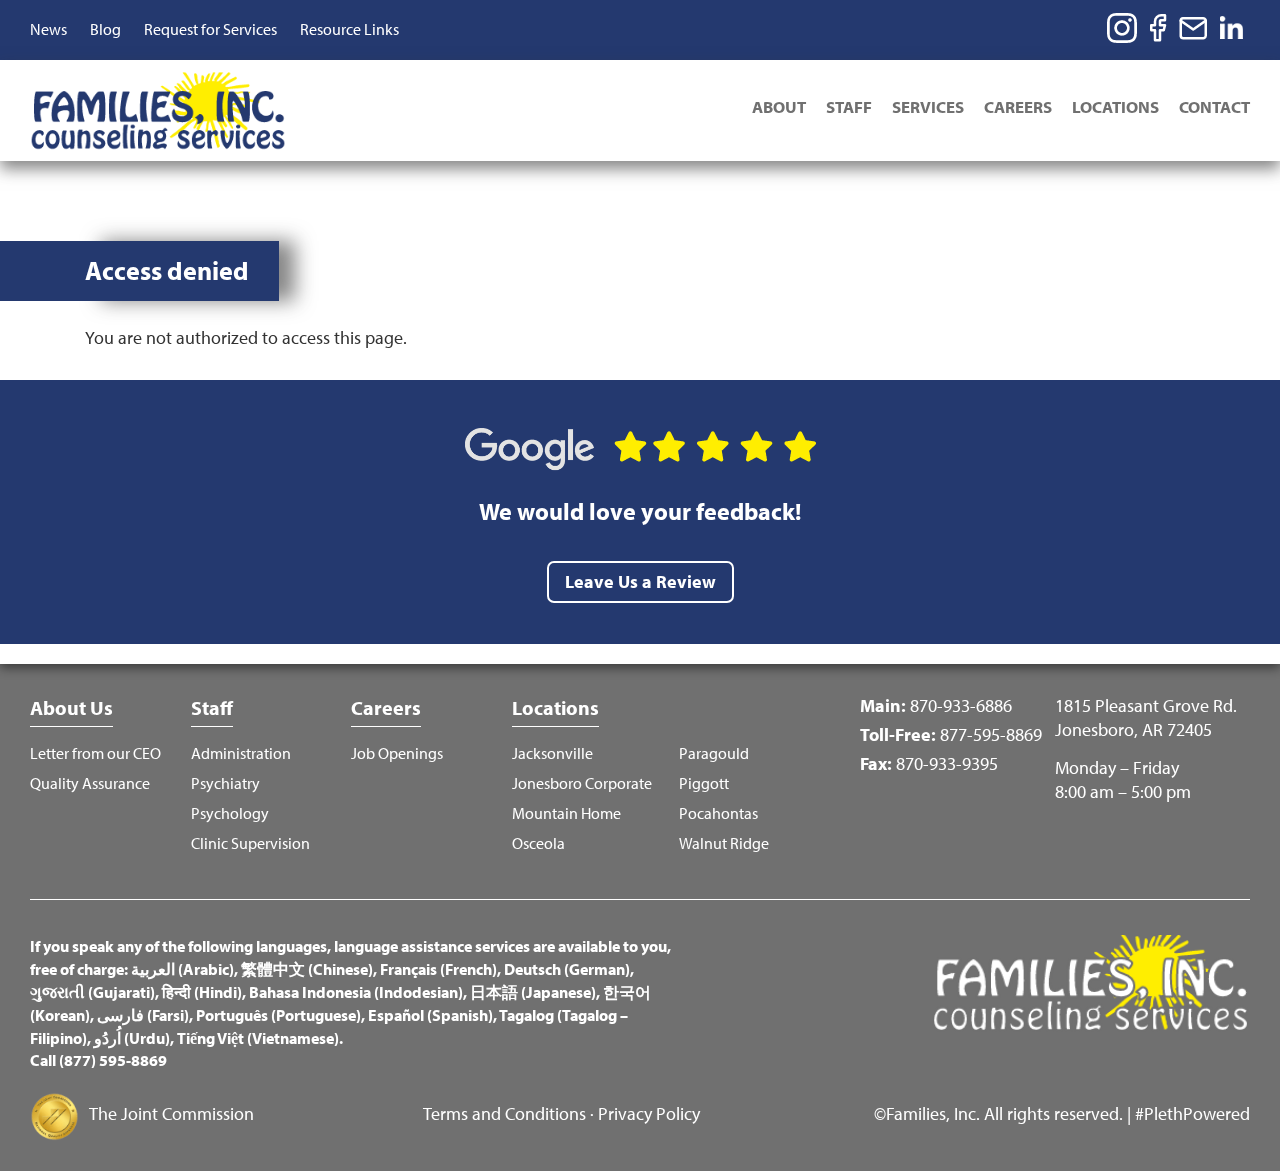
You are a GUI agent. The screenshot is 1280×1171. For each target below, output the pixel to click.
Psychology (230, 813)
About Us (71, 707)
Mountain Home (566, 813)
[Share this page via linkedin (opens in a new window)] (1235, 28)
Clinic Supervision (250, 843)
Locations (1115, 106)
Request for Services (210, 29)
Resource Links (349, 29)
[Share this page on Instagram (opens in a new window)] (1122, 28)
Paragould (714, 753)
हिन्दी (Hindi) (202, 992)
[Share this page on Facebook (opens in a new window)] (1158, 28)
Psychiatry (225, 783)
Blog (105, 29)
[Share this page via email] (1194, 28)
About (779, 106)
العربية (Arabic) (182, 969)
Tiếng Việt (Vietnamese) (258, 1038)
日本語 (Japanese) (533, 992)
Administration (241, 753)
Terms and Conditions (504, 1113)
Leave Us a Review (640, 581)
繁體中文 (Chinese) (307, 969)
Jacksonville (552, 753)
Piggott (704, 783)
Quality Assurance (90, 783)
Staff (849, 106)
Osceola (538, 843)
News (48, 29)
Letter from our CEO (95, 753)
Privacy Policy (649, 1113)
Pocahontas (718, 813)
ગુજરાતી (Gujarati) (92, 992)
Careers (1018, 106)
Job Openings (397, 753)
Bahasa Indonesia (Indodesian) (356, 992)
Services (928, 106)
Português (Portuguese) (278, 1015)
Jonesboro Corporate (582, 783)
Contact (1214, 106)
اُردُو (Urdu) (132, 1038)
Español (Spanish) (430, 1015)
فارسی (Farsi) (143, 1015)
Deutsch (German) (567, 969)
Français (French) (438, 969)
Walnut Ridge (724, 843)
